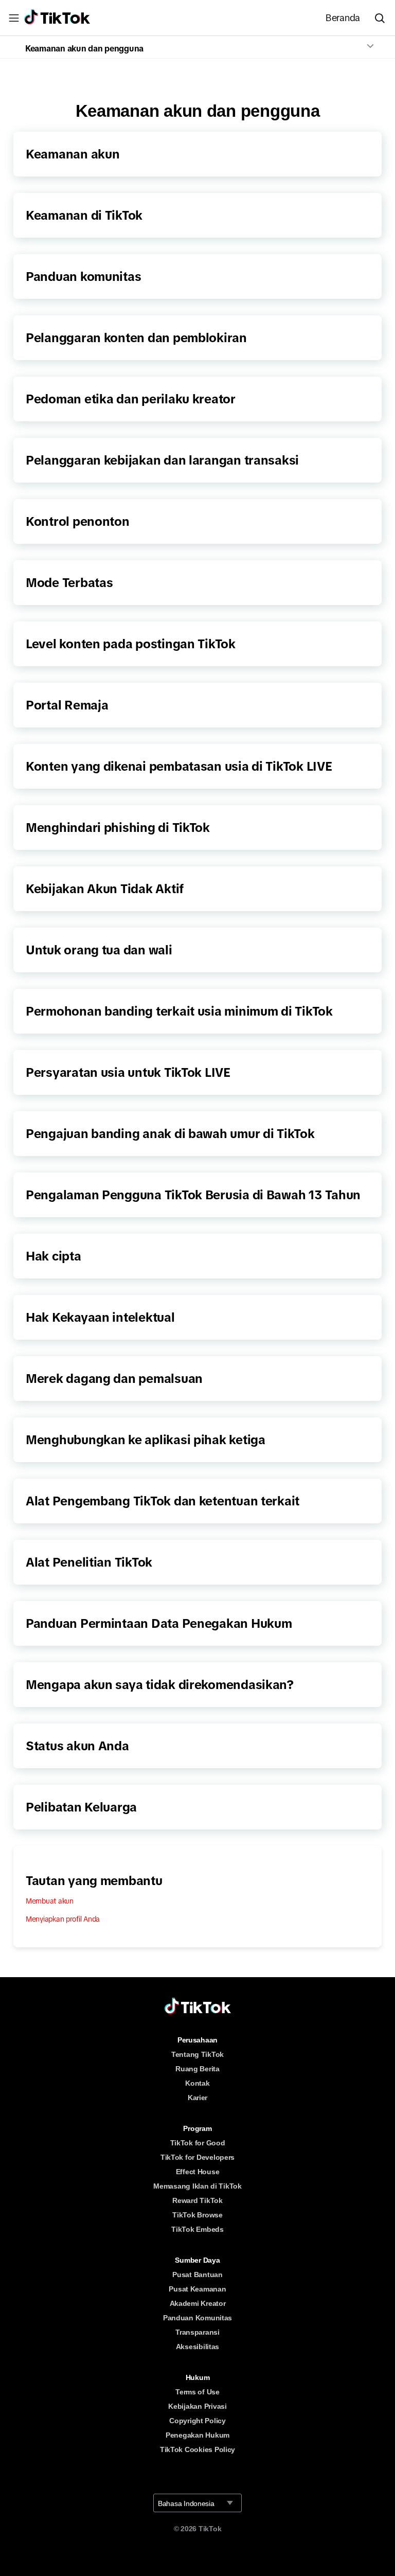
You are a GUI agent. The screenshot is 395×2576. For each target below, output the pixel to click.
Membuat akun (50, 1901)
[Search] (384, 18)
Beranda (343, 18)
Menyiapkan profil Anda (63, 1919)
